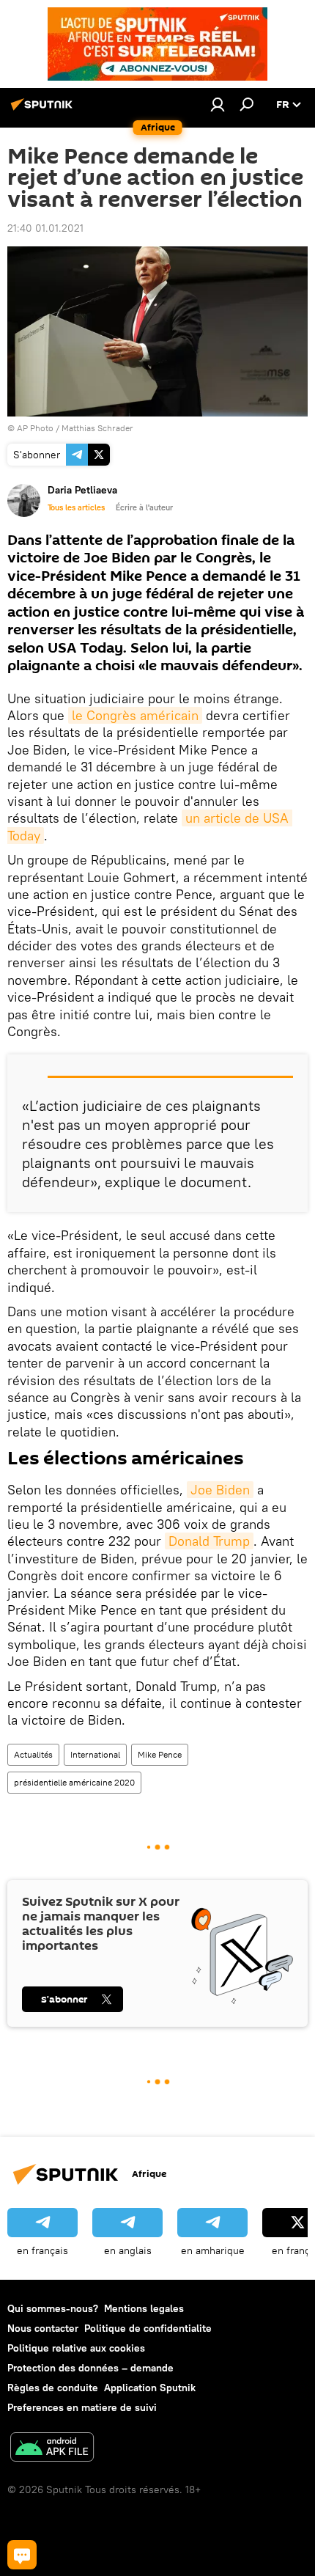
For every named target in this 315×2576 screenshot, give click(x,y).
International (95, 1754)
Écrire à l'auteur (144, 507)
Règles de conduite (53, 2388)
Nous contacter (43, 2328)
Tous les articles (76, 507)
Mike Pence (160, 1754)
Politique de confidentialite (148, 2328)
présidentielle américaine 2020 (74, 1782)
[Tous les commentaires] (22, 2555)
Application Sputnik (150, 2388)
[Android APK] (52, 2449)
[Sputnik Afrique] (44, 110)
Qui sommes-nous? (53, 2308)
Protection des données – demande (90, 2368)
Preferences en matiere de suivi (82, 2407)
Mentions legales (144, 2308)
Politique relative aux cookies (76, 2348)
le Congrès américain (135, 715)
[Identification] (218, 104)
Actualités (33, 1754)
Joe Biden (220, 1490)
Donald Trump (209, 1541)
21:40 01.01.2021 (45, 228)
